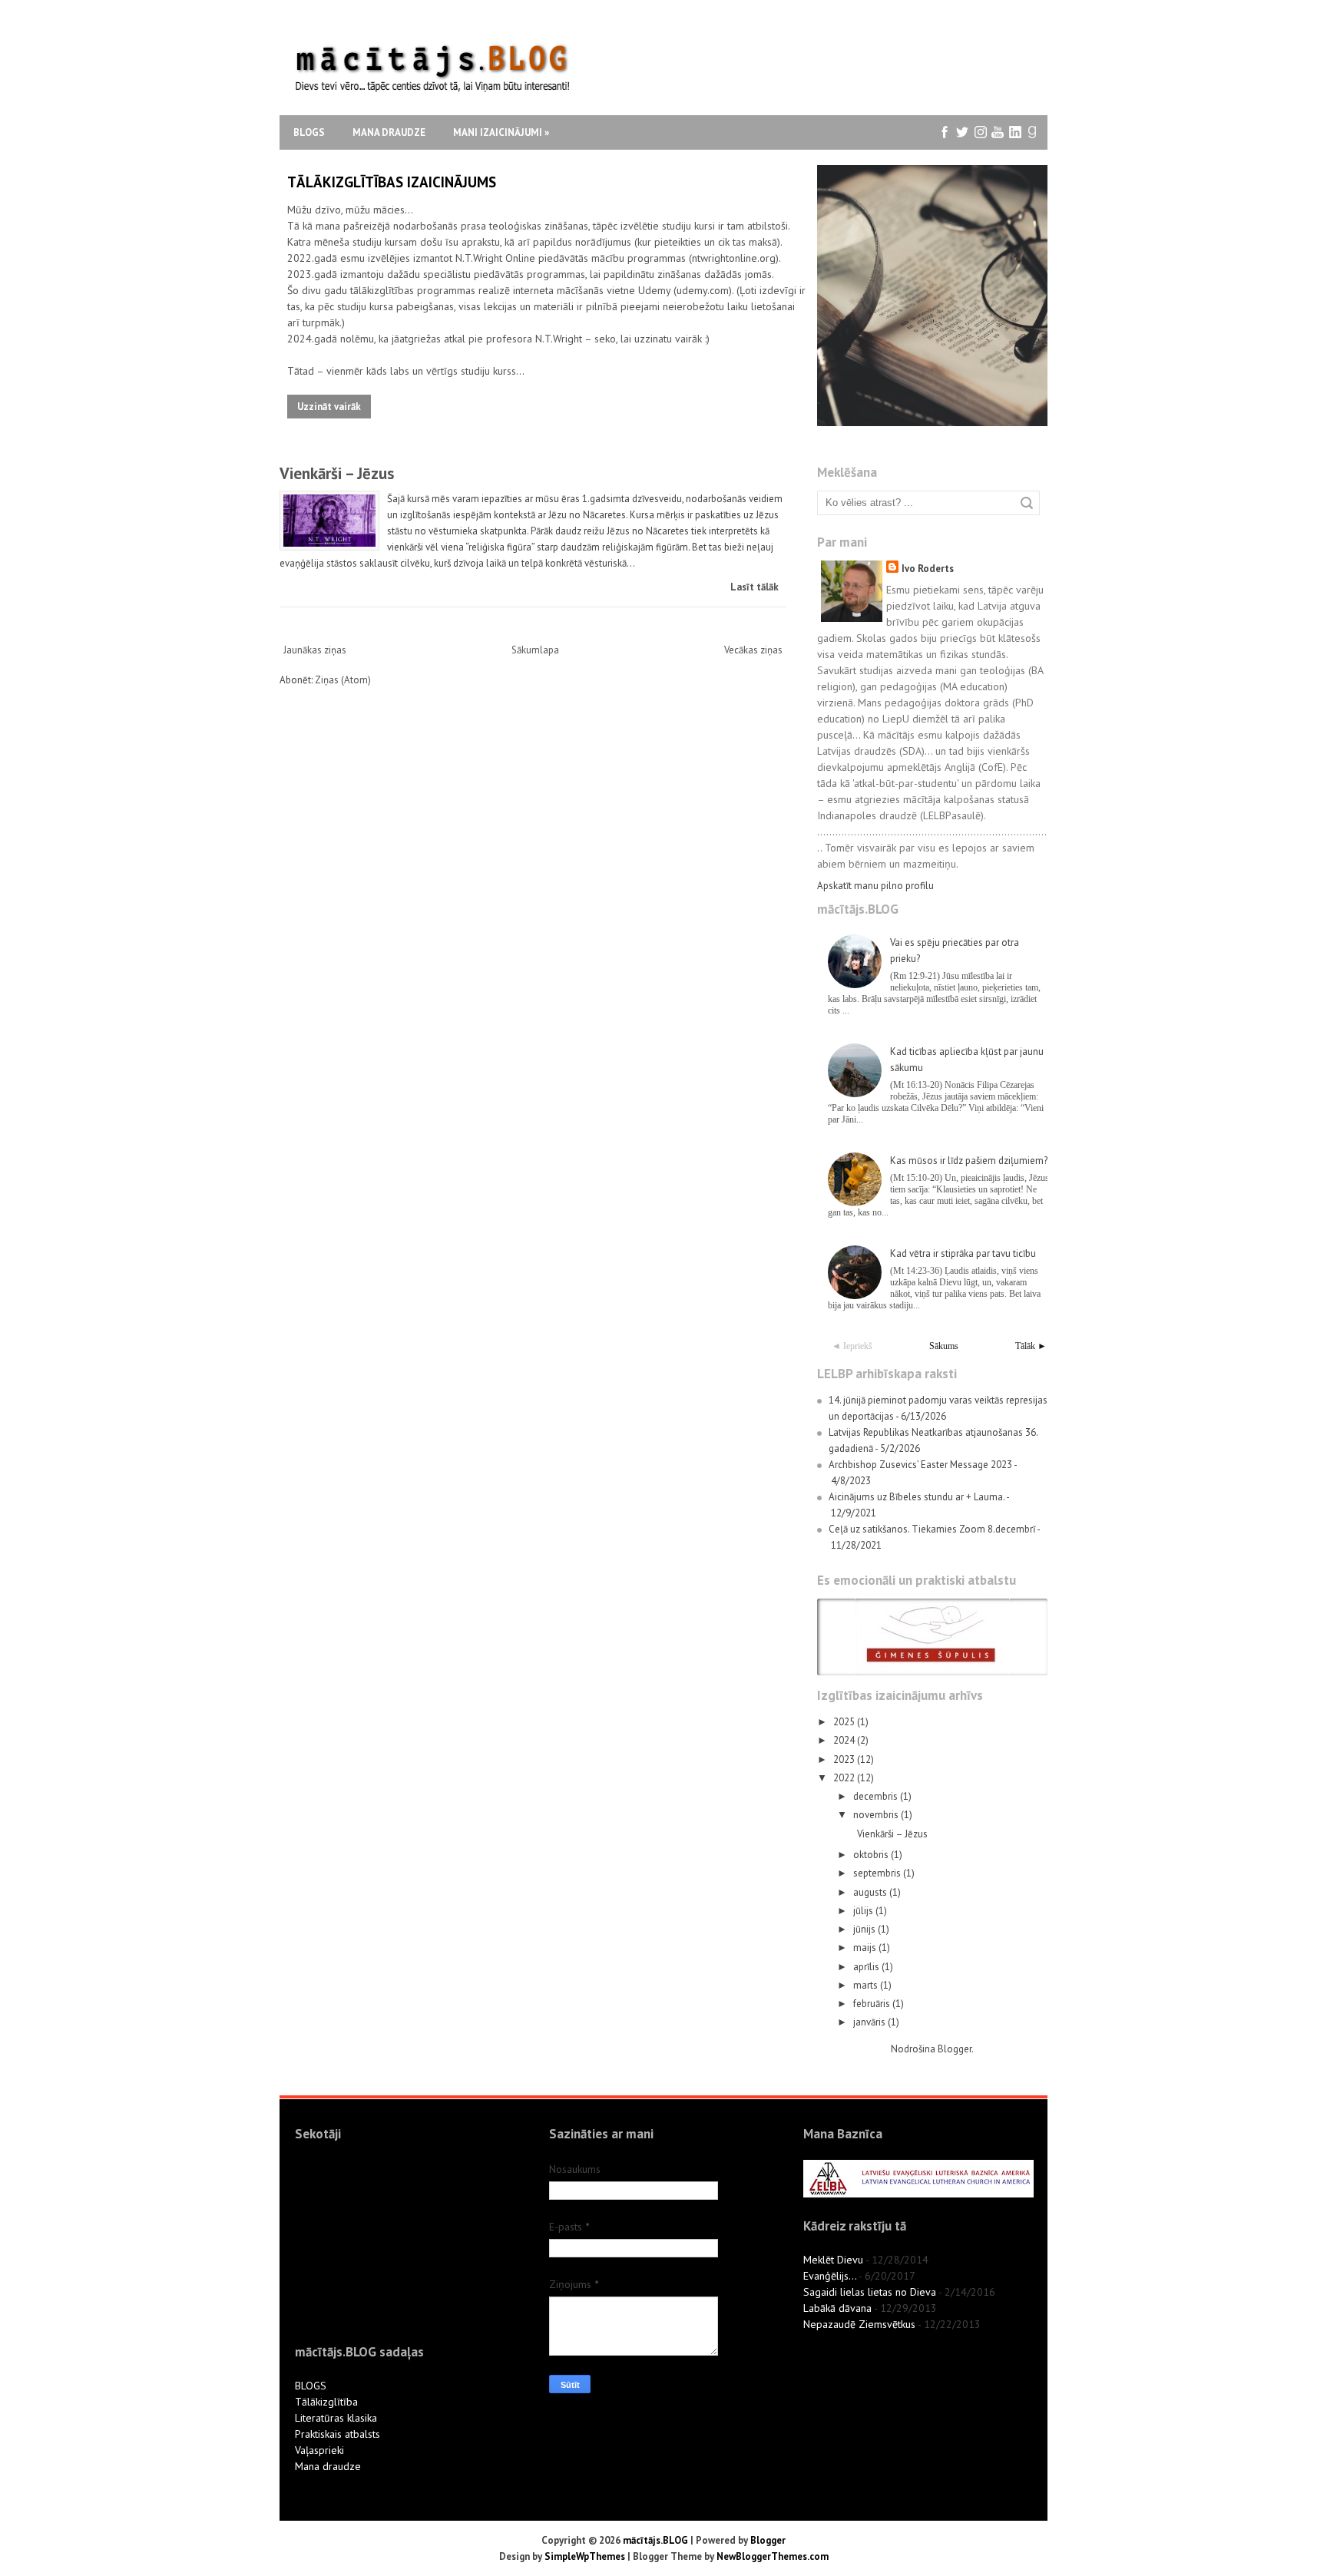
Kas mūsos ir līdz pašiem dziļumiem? (969, 1161)
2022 (845, 1778)
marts (867, 1985)
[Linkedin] (1016, 132)
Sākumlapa (535, 650)
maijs (866, 1948)
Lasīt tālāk (755, 587)
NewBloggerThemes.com (773, 2556)
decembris (877, 1796)
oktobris (872, 1855)
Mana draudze (389, 132)
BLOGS (311, 2386)
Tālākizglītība (326, 2402)
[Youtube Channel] (998, 132)
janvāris (870, 2022)
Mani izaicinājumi (501, 132)
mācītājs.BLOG (655, 2540)
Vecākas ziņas (753, 650)
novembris (877, 1815)
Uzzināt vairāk (329, 407)
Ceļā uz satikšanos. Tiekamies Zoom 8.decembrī (932, 1529)
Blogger (955, 2049)
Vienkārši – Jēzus (337, 473)
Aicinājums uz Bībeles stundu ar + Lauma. (917, 1497)
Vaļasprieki (319, 2450)
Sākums (944, 1346)
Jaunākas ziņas (315, 650)
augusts (871, 1892)
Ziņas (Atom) (343, 680)
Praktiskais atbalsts (338, 2434)
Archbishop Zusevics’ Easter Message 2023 (920, 1465)
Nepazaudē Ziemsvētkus (859, 2324)
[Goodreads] (1033, 132)
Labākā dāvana (837, 2308)
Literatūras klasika (336, 2418)
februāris (873, 2004)
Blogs (309, 132)
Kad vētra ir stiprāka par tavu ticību (963, 1253)
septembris (878, 1873)
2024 (845, 1740)
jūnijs (865, 1929)
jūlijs (864, 1911)
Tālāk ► (1031, 1346)
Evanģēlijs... (830, 2276)
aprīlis (867, 1967)
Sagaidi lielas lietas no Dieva (870, 2292)
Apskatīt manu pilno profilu (875, 886)
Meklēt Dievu (833, 2260)
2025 (845, 1722)
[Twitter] (963, 132)
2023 (845, 1759)
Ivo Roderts (928, 569)
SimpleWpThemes (585, 2556)
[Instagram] (980, 132)
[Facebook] (945, 132)
